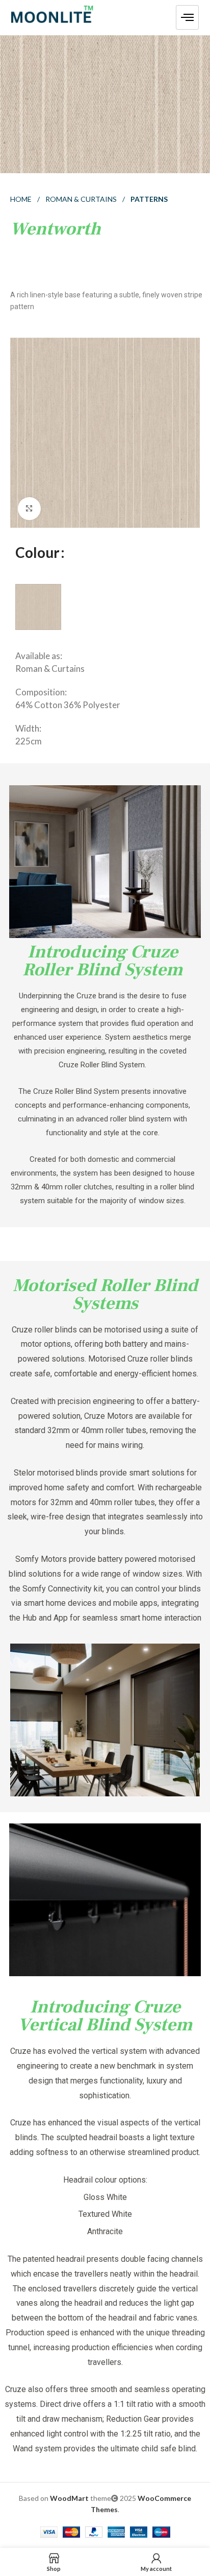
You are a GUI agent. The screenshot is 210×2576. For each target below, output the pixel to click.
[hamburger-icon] (187, 17)
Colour (37, 552)
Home (22, 199)
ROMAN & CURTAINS (82, 199)
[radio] (38, 607)
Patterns (149, 199)
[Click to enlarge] (29, 509)
